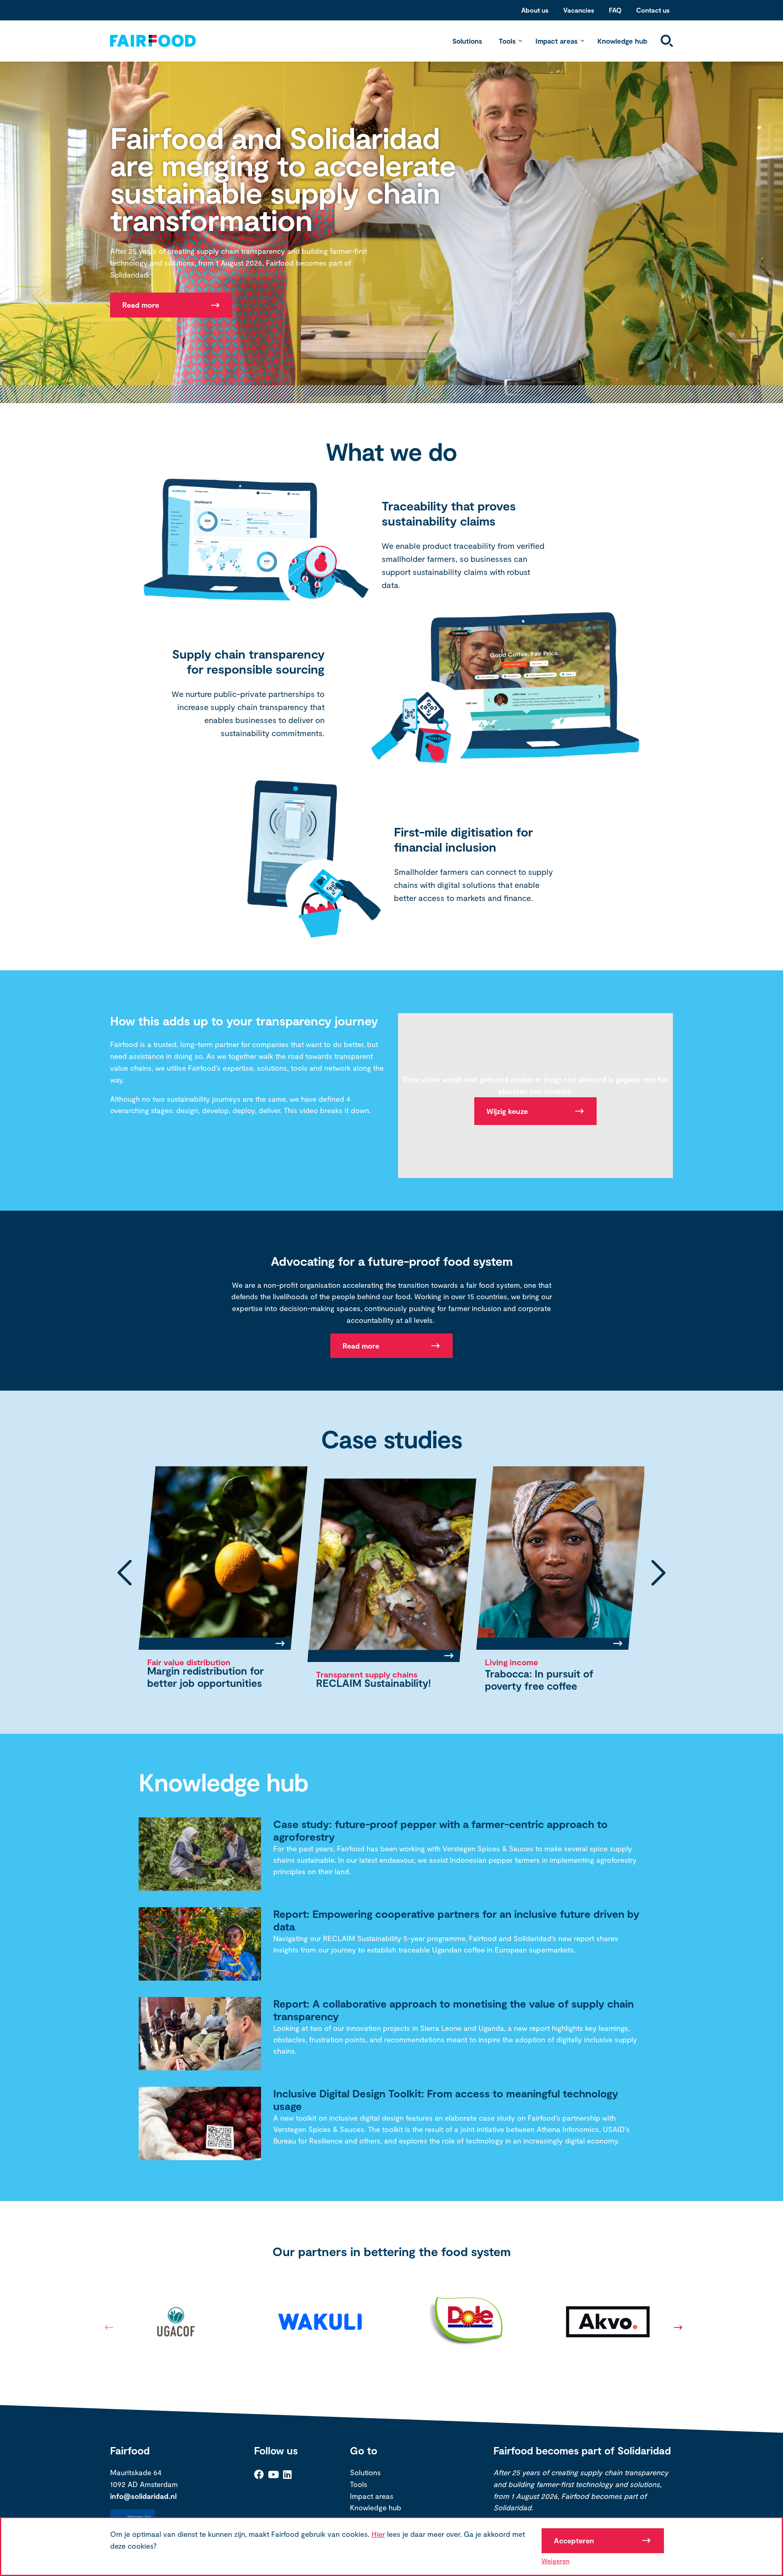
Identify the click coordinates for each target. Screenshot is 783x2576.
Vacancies (579, 10)
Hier (378, 2534)
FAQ (615, 10)
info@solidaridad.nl (143, 2498)
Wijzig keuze (507, 1111)
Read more (141, 305)
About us (535, 10)
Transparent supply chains (198, 1662)
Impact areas (556, 41)
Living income (343, 1674)
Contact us (653, 10)
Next (676, 2330)
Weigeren (556, 2561)
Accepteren (574, 2540)
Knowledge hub (622, 41)
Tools (507, 41)
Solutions (467, 41)
